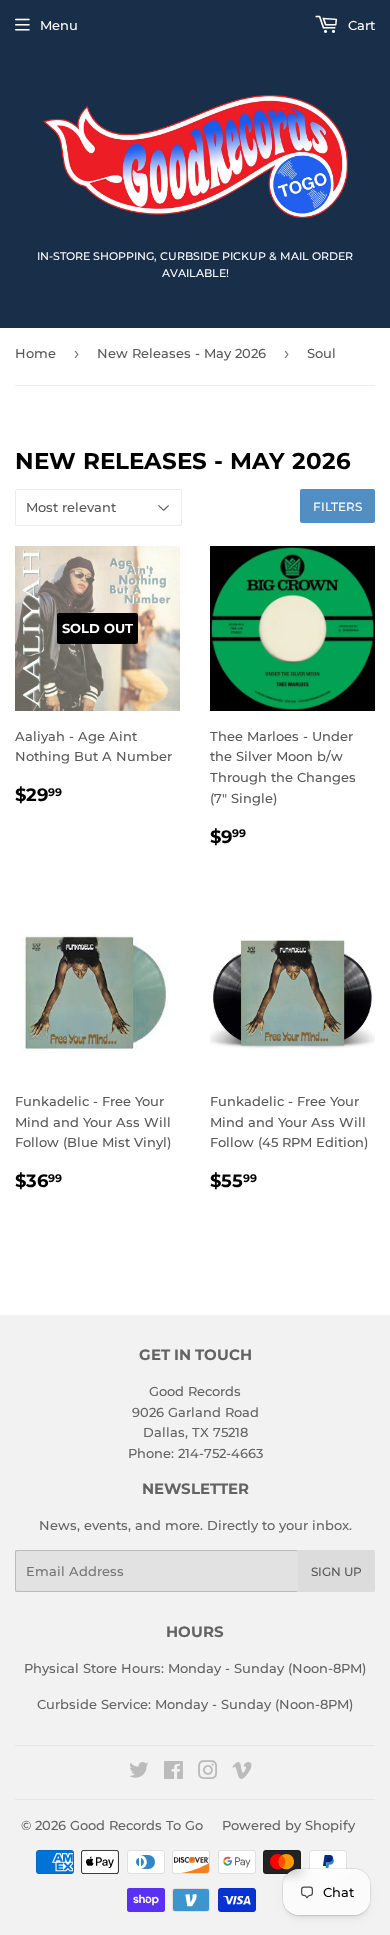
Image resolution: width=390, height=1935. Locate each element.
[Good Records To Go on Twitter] (139, 1773)
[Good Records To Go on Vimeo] (242, 1773)
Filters (337, 506)
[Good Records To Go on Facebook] (173, 1773)
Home (35, 353)
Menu (59, 25)
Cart (359, 25)
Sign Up (336, 1571)
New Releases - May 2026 (181, 353)
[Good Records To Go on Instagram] (208, 1773)
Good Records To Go (136, 1825)
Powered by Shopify (288, 1825)
